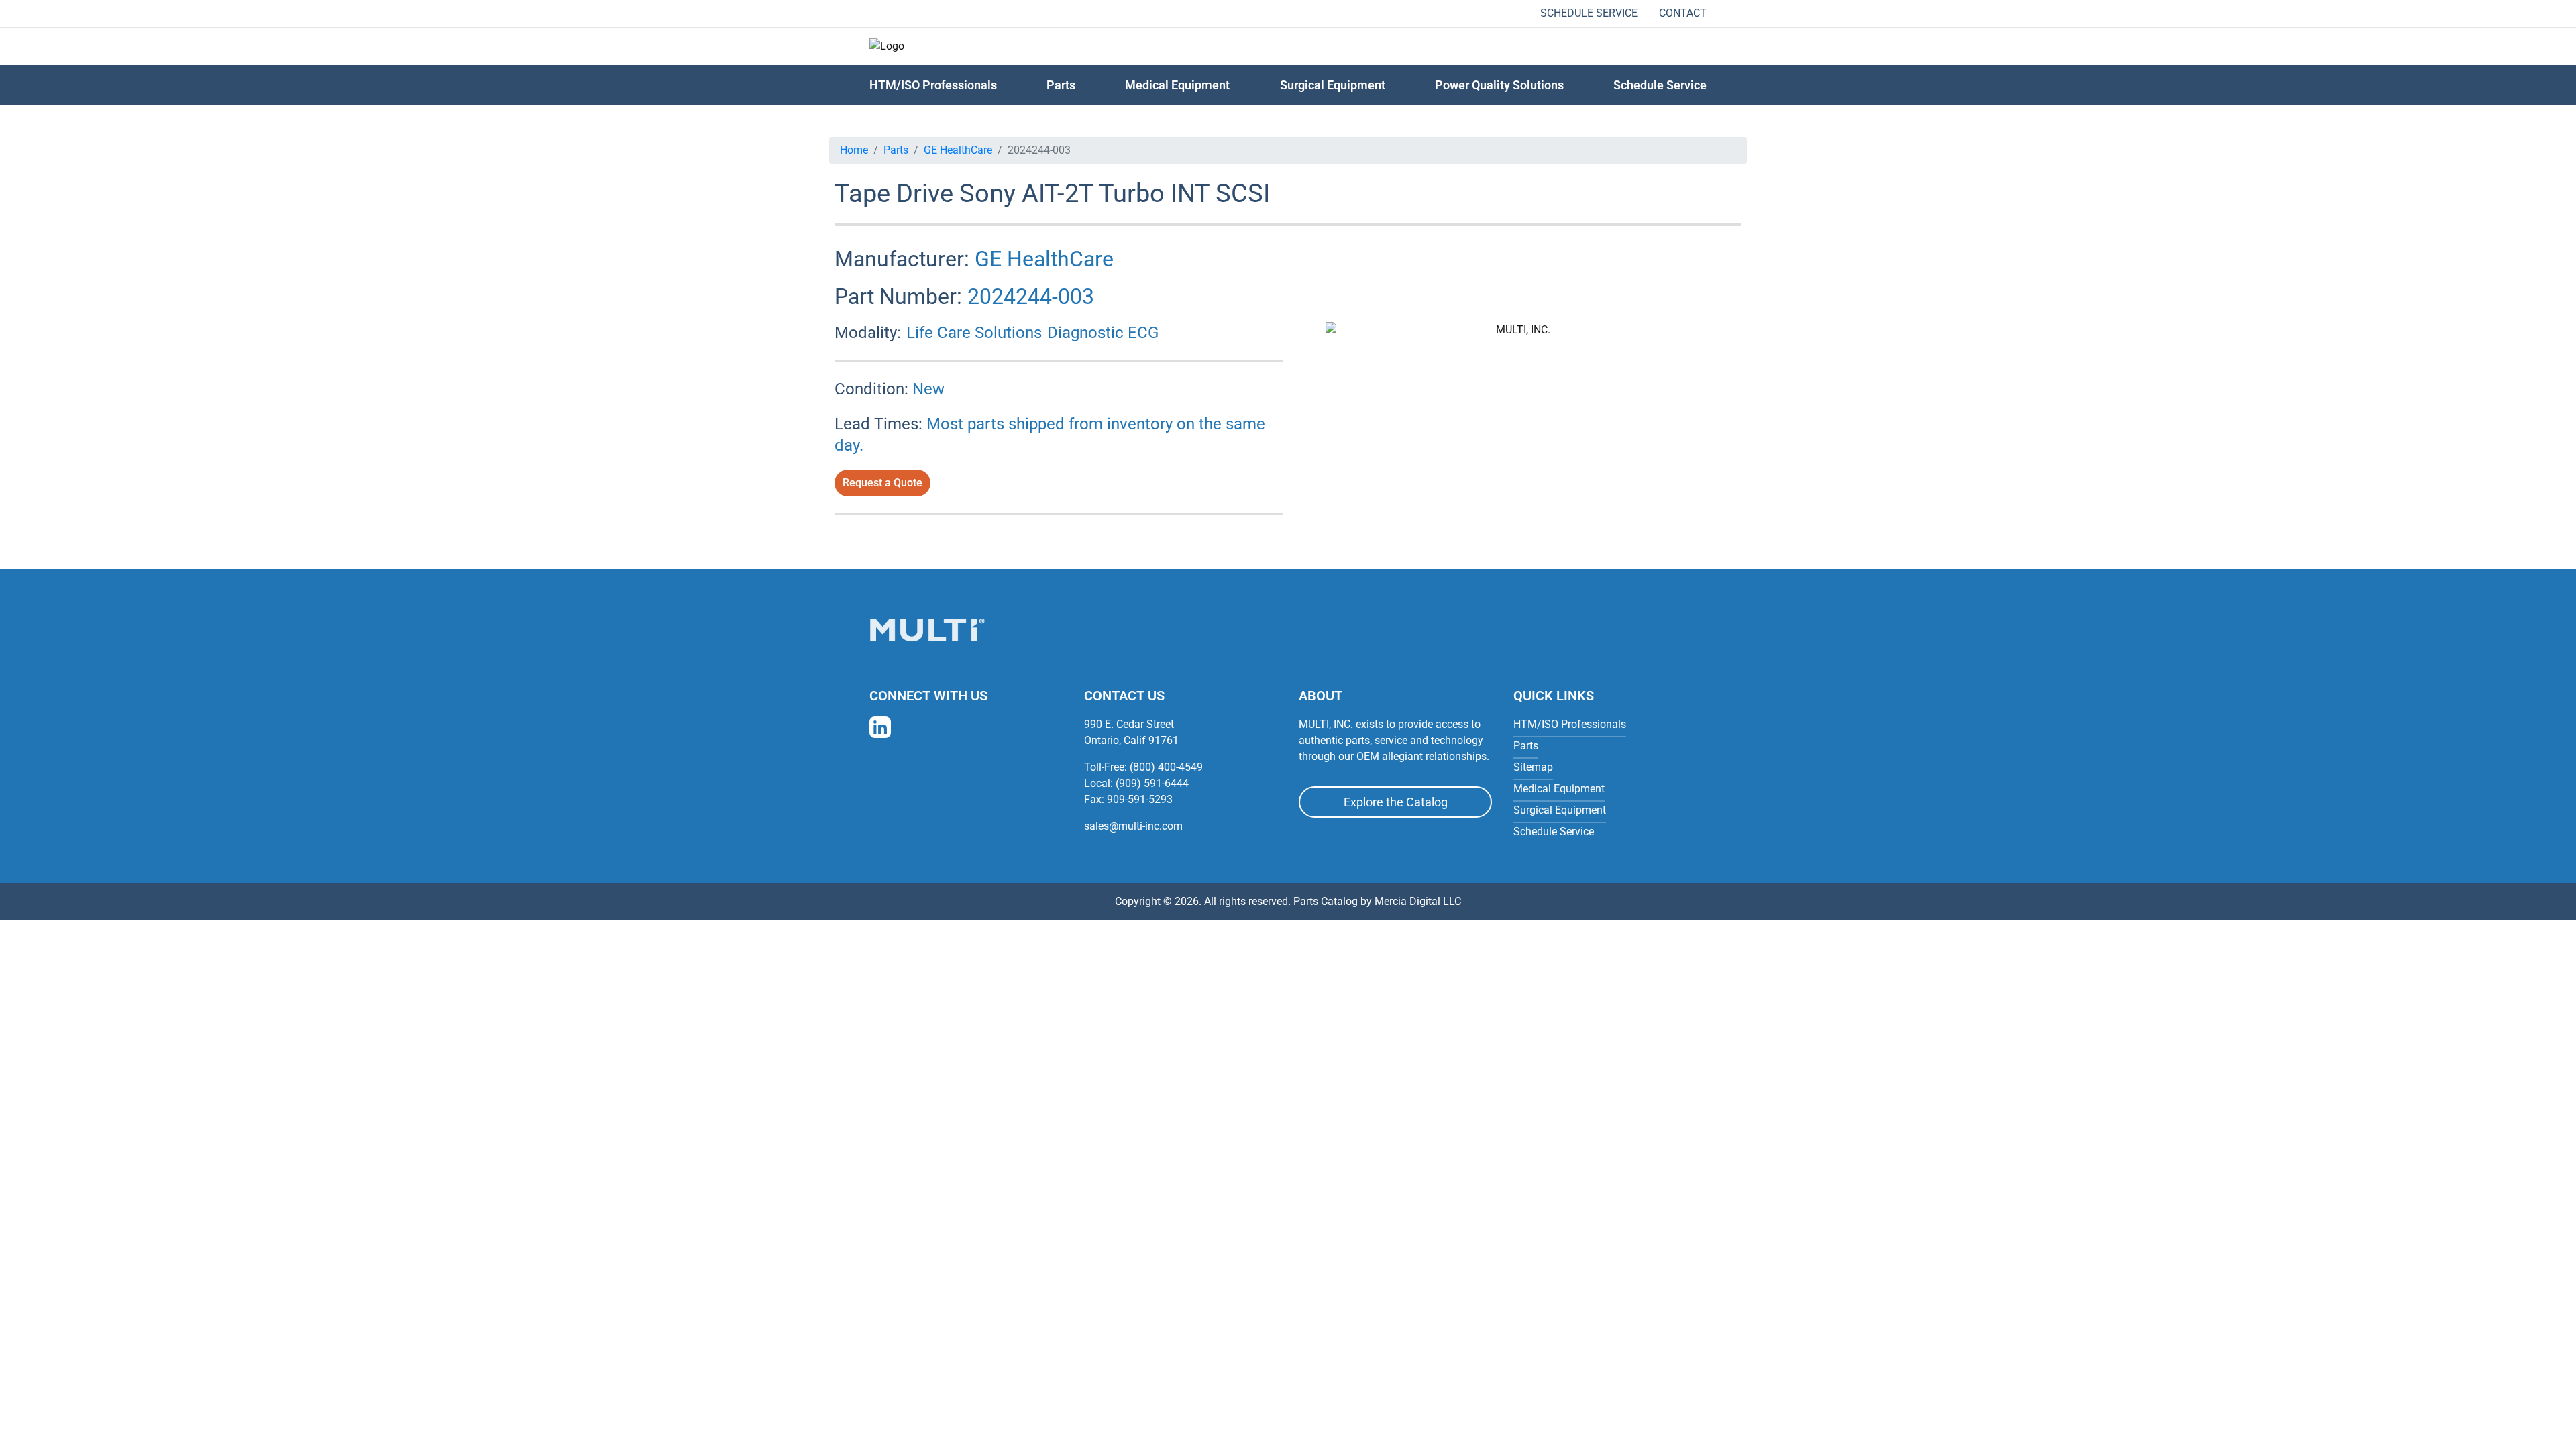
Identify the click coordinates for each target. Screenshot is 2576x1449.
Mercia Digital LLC (1418, 901)
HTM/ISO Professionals (933, 85)
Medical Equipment (1177, 85)
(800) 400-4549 (1166, 767)
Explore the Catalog (1396, 802)
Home (854, 150)
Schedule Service (1589, 13)
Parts (896, 150)
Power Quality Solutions (1499, 85)
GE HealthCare (958, 150)
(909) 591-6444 (1152, 783)
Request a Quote (882, 483)
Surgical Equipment (1333, 85)
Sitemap (1533, 767)
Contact (1683, 13)
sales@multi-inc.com (1133, 826)
